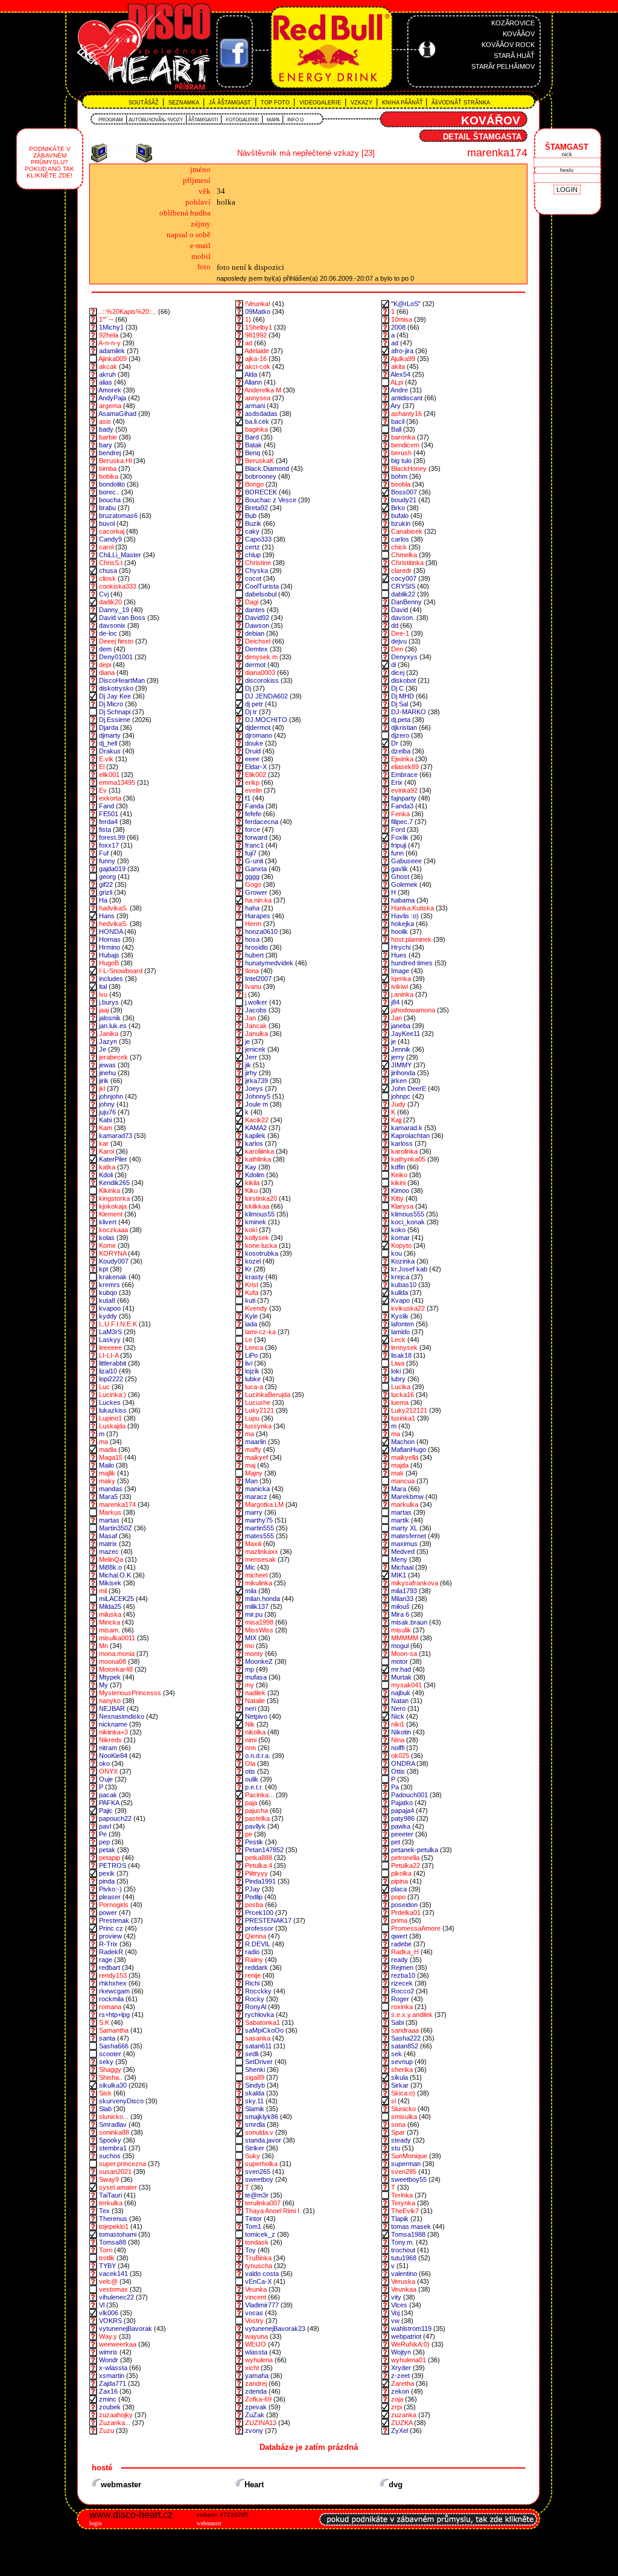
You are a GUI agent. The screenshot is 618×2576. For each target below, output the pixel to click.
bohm (399, 476)
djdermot (258, 727)
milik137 (257, 1606)
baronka (403, 437)
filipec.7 (402, 822)
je (247, 1041)
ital (103, 986)
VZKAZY (362, 103)
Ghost (400, 877)
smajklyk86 (262, 2117)
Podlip (254, 1897)
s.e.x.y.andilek (412, 2015)
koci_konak (408, 1222)
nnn (250, 1748)
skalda (255, 2093)
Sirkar (400, 2085)
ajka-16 (256, 359)
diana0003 (260, 673)
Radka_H (405, 1952)
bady (106, 429)
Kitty (397, 1198)
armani (255, 406)
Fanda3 (402, 806)
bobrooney (261, 476)
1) (248, 319)
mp (250, 1669)
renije (253, 1975)
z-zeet (400, 2376)
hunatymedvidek (269, 963)
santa (107, 2038)
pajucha (256, 1811)
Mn (104, 1646)
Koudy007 (114, 1261)
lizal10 (108, 1371)
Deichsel (258, 641)
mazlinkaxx (262, 1552)
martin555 (260, 1528)
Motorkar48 (116, 1669)
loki (396, 1371)
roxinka (402, 2007)
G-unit (254, 861)
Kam (106, 1128)
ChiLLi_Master (120, 555)
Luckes (110, 1402)
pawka (401, 1826)
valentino (404, 2274)
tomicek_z (260, 2234)
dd (395, 625)
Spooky (110, 2140)
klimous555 (408, 1214)
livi (249, 1363)
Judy (398, 1104)
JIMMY (401, 1065)
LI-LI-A (109, 1355)
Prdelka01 (406, 1913)
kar (104, 1143)
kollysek (257, 1238)
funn (397, 853)
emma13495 (117, 782)
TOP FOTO (276, 103)
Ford (398, 829)
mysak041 (406, 1685)
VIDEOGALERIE (321, 103)
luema (400, 1402)
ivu (103, 994)
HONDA (111, 932)
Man (251, 1481)
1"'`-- (106, 319)
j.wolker (256, 1002)
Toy (250, 2250)
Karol (107, 1151)
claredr (401, 570)
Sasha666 (114, 2046)
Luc (104, 1387)
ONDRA (403, 1763)
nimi (251, 1740)
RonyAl (256, 2007)
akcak (108, 366)
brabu (107, 508)
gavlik (400, 869)
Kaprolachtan (410, 1136)
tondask (257, 2242)
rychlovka (260, 2015)
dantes (255, 610)
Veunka (256, 2289)
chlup (253, 555)
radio (252, 1952)
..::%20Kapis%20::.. (128, 312)
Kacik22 (257, 1120)
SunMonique (409, 2156)
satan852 (405, 2046)
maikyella (405, 1457)
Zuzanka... (115, 2423)
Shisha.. (111, 2077)
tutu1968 (404, 2258)
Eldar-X (256, 767)
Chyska (256, 570)
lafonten (403, 1324)
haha (252, 908)
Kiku (251, 1191)
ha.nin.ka (258, 900)
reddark (256, 1967)
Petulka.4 (259, 1865)
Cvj (104, 594)
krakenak (113, 1277)
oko (104, 1763)
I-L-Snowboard (121, 971)
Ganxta (256, 869)
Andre (399, 390)
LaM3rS (110, 1332)
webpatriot (406, 2336)
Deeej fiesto (116, 641)
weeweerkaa (118, 2344)
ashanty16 (406, 414)
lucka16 (403, 1395)
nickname (113, 1724)
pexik (107, 1873)
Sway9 (109, 2179)
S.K (104, 2022)
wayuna (256, 2336)
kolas (107, 1238)
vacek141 (113, 2274)
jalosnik (110, 1018)
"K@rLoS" (406, 304)
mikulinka (259, 1583)
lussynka (258, 1426)
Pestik (254, 1842)
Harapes (258, 916)
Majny (254, 1473)
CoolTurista (262, 586)
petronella (405, 1858)
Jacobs (256, 1010)
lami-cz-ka (260, 1332)
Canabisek (407, 531)
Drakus (110, 751)
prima (399, 1920)
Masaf (108, 1536)
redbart (110, 1967)
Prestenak (114, 1920)
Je (103, 1049)
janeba (401, 1026)
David (400, 610)
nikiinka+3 (113, 1732)
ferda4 (108, 822)
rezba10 (403, 1975)
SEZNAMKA (185, 103)
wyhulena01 (409, 2360)
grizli (106, 892)
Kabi (105, 1120)
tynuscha (259, 2266)
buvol (107, 523)
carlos (400, 539)
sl (393, 2101)
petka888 (259, 1858)
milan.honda (263, 1599)
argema (110, 406)
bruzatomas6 (118, 516)
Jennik (401, 1049)
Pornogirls (114, 1905)
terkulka (111, 2203)
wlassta (256, 2352)
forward (256, 837)
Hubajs (109, 955)
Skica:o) (403, 2093)
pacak (108, 1795)
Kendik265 (114, 1183)
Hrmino (110, 947)
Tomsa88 (113, 2242)
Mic (250, 1567)
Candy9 (110, 539)
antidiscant (407, 398)
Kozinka (403, 1261)
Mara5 (108, 1497)
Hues (399, 955)
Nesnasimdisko (122, 1716)
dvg (396, 2485)
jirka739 (256, 1081)
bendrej (110, 453)
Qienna (256, 1936)
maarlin (256, 1442)
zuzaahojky (116, 2415)
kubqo (108, 1293)
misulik (401, 1630)
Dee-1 (400, 633)
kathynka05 (408, 1159)
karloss (402, 1143)
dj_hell (108, 743)
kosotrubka (262, 1253)
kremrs (110, 1285)
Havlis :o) (405, 916)
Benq (253, 453)
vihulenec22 (116, 2297)
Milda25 (110, 1606)
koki (251, 1230)
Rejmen (402, 1967)
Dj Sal (400, 704)
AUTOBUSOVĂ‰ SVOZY (156, 120)
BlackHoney (409, 468)
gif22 (106, 884)
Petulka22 (406, 1865)
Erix (397, 782)
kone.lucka (261, 1245)
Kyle (251, 1316)
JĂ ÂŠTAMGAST (231, 103)
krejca (400, 1277)
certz (253, 547)
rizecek (402, 1983)
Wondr (109, 2360)
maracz (256, 1497)
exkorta (110, 798)
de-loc (108, 633)
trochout (403, 2250)
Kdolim (255, 1175)
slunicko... (114, 2117)
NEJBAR (112, 1708)
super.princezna (123, 2164)
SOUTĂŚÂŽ (145, 103)
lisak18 (401, 1355)
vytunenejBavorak (126, 2328)
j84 (395, 1002)
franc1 (254, 845)
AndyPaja (112, 398)
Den (397, 649)
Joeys (254, 1088)
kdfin (398, 1167)
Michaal (402, 1567)
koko (398, 1230)
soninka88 (114, 2132)
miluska (110, 1614)
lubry (398, 1379)
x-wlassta (113, 2368)
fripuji (399, 845)
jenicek (255, 1049)
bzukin (401, 523)
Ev (103, 790)
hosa (252, 939)
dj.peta (401, 720)
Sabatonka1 (263, 2022)
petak (107, 1850)
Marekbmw (407, 1497)
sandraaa (405, 2030)
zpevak (256, 2407)
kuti (250, 1300)
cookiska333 (118, 586)
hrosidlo (256, 947)
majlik (107, 1473)
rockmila (111, 1999)
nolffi (398, 1748)
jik (248, 1065)
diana (107, 673)
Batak (253, 445)
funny (107, 861)
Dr (395, 743)
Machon (403, 1442)
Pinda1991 (260, 1881)
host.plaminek (411, 939)
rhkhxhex (113, 1983)
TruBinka (258, 2258)
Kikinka (110, 1191)
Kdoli (106, 1175)
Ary (396, 406)
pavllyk (255, 1826)
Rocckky (258, 1991)
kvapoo (110, 1308)
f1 (248, 798)
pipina (400, 1881)
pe (249, 1834)
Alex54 (400, 374)
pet (396, 1842)
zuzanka (404, 2415)
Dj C (397, 688)
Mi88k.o (110, 1567)
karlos (254, 1143)
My (104, 1685)
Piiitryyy (256, 1873)
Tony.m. (403, 2242)
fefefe (253, 814)
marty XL (404, 1528)
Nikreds (110, 1740)
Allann (253, 382)
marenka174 (117, 1504)
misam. (110, 1630)
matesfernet (409, 1536)
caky (252, 531)
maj (250, 1465)
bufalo (400, 516)
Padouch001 (409, 1795)
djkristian (404, 727)
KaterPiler (113, 1159)
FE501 (109, 814)
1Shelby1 (259, 327)
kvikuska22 (408, 1308)
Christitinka (407, 563)
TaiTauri (110, 2195)
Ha (103, 900)
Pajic (106, 1811)
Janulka (256, 1034)
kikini (398, 1183)
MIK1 (399, 1575)
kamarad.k (407, 1128)
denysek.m (261, 657)
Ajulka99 (403, 359)
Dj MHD (403, 696)
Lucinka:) (113, 1395)
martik (400, 1520)
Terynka (403, 2203)
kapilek (255, 1136)
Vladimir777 (262, 2305)
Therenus (113, 2219)
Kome (107, 1245)
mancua (403, 1481)
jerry (398, 1057)
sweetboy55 (409, 2179)
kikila (252, 1183)
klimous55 (260, 1214)
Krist (252, 1285)
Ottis (398, 1771)
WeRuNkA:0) (410, 2344)
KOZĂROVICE (513, 23)
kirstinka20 (261, 1198)
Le (249, 1340)
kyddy (108, 1316)
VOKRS (110, 2321)
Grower (256, 892)
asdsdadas (261, 414)
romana (110, 2007)
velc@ (108, 2281)
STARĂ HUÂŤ (514, 56)
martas (401, 1512)
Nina (398, 1740)
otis (250, 1771)
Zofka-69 (258, 2399)
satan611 (258, 2046)
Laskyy (110, 1340)
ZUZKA (402, 2423)
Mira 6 (400, 1614)
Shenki (255, 2069)
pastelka (257, 1818)
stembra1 (113, 2148)
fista (105, 829)
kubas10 (404, 1285)
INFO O (295, 120)
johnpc (401, 1096)
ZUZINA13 (261, 2423)
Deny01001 (116, 657)
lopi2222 (111, 1379)
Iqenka (401, 979)
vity (396, 2297)
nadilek (255, 1693)
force (253, 829)
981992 (256, 335)
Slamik (255, 2109)
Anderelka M (263, 390)
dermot (255, 665)
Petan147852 (264, 1850)
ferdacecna (262, 822)
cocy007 (404, 578)
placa (399, 1889)
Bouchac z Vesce (271, 500)
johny (107, 1104)
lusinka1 (403, 1418)
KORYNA (113, 1253)
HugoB (109, 963)
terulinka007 (263, 2203)
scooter (110, 2054)
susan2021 (115, 2172)
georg (107, 877)
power (108, 1913)
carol (106, 547)
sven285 (404, 2172)
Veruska (403, 2281)
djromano (259, 735)
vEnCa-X (258, 2281)
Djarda (109, 727)
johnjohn (111, 1096)
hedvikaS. (113, 924)
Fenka (400, 814)
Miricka (110, 1622)
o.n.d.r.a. (258, 1756)
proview (110, 1936)
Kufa (252, 1293)
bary (106, 445)
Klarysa (402, 1206)
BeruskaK (260, 461)
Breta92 (256, 508)
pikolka (401, 1873)
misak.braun (409, 1622)
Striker (255, 2148)
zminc (108, 2399)
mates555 (260, 1536)
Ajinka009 (113, 359)
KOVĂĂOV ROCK (508, 45)
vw (395, 2321)
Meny (399, 1559)
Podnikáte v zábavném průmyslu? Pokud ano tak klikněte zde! (49, 162)
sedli (252, 2054)
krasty (254, 1277)
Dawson (257, 625)
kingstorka (114, 1198)
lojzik (252, 1371)
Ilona (252, 971)
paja (251, 1803)
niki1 (398, 1724)
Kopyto (401, 1245)
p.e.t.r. (254, 1787)
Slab (105, 2109)
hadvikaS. (113, 908)
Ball (396, 429)
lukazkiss (113, 1410)
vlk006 (109, 2313)
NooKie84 (113, 1756)
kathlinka (258, 1159)
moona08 (113, 1661)
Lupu (252, 1418)
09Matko (258, 312)
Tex (104, 2211)
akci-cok (258, 366)
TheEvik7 (405, 2211)
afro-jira (402, 351)
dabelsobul (261, 594)
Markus (110, 1512)
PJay (253, 1889)
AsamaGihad (117, 414)
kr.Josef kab (409, 1269)
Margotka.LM (264, 1504)
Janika (109, 1034)
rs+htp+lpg (114, 2015)
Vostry (254, 2321)
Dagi (252, 602)
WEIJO (256, 2344)
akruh (107, 374)
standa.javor (263, 2140)
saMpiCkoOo (264, 2030)
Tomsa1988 (408, 2234)
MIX (251, 1638)
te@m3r (257, 2195)
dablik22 (403, 594)
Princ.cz (111, 1928)
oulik (252, 1779)
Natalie (255, 1701)
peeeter (402, 1834)
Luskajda (112, 1426)
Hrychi (401, 947)
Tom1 (253, 2226)
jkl (102, 1088)
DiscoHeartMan (122, 680)
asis (105, 421)
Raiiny (254, 1960)
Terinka (402, 2195)
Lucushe (258, 1402)
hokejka (403, 924)
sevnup (402, 2062)
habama (403, 900)
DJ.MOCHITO (266, 720)
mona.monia (117, 1654)
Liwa (398, 1363)
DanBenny (406, 602)
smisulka (404, 2117)
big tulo (401, 461)
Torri (106, 2250)
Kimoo (400, 1191)
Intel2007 (258, 979)
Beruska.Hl (115, 461)
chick (399, 547)
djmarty (110, 735)
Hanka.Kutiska (413, 908)
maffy (253, 1449)
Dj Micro (111, 704)
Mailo (107, 1465)
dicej (398, 673)
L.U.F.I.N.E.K (118, 1324)
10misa (402, 319)
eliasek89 (405, 767)
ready (400, 1960)
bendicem (405, 445)
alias (106, 382)
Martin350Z (116, 1528)
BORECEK (261, 492)
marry (254, 1512)
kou (397, 1253)
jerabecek (113, 1057)
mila (251, 1591)
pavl (105, 1826)
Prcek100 (259, 1913)
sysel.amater (118, 2187)
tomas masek (411, 2226)
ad (249, 343)
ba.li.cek (257, 421)
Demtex (256, 649)
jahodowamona (413, 1010)
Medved (403, 1552)
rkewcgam (114, 1991)
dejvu (399, 641)
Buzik (253, 523)
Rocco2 (403, 1991)
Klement (111, 1214)
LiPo (251, 1355)
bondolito (112, 484)
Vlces (399, 2305)
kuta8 (107, 1300)
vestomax (113, 2289)
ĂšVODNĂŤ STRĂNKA (460, 103)
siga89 (255, 2077)
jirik (104, 1081)
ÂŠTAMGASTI (204, 120)
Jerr (251, 1057)
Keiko (399, 1175)
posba (254, 1905)
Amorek (110, 390)
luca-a (254, 1387)
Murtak (401, 1677)
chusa (108, 570)
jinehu (107, 1073)
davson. (403, 618)
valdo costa (262, 2274)
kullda (400, 1293)
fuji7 (251, 853)
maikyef (256, 1457)
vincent (256, 2297)
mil (103, 1591)
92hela (109, 335)
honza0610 (261, 932)
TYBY (107, 2266)
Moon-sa (404, 1654)
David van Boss (122, 618)
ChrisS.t (111, 563)
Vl (102, 2305)
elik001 (109, 775)
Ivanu (253, 986)
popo (398, 1897)
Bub (251, 516)
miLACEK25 (116, 1599)
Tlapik (400, 2219)
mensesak (260, 1559)
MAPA (274, 120)
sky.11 (254, 2101)
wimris (108, 2352)
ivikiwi (400, 986)
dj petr (255, 704)
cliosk (107, 578)
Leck (398, 1340)
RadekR (111, 1952)
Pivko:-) (110, 1889)
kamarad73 (116, 1136)
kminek (256, 1222)
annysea (258, 398)
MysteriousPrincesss (130, 1693)
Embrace (404, 775)
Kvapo (400, 1300)
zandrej (256, 2383)
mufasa (256, 1677)
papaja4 (403, 1811)
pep (104, 1842)
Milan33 (402, 1599)
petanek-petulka (415, 1850)
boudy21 (404, 500)
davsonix (112, 625)
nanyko (110, 1701)
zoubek (110, 2407)
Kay (251, 1167)
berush (401, 453)
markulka (405, 1504)
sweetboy (259, 2179)
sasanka (258, 2038)
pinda (107, 1881)
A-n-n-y (110, 343)
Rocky (255, 1999)
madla (108, 1449)
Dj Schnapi (115, 712)
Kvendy (256, 1308)
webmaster (121, 2485)
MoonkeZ (259, 1661)
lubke (253, 1379)
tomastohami (118, 2234)
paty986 (403, 1818)
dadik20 (110, 602)
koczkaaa (113, 1230)
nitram (108, 1748)
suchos (110, 2156)
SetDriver (259, 2062)
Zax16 (108, 2391)
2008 (398, 327)
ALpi (397, 382)
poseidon (404, 1905)
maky (107, 1481)
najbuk (401, 1693)
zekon (400, 2391)
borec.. (109, 492)
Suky (253, 2156)
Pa (395, 1787)
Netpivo (256, 1716)
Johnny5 (258, 1096)
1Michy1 (111, 327)
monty (254, 1654)
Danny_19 (114, 610)
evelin (253, 790)
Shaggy (110, 2069)
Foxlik (400, 837)
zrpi (397, 2407)
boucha (110, 500)
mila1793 (404, 1591)
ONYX (108, 1771)
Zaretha (403, 2383)
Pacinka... (260, 1795)
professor (259, 1928)
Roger (400, 1999)
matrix (108, 1544)
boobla (401, 484)
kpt (104, 1269)
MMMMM (405, 1638)
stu (396, 2148)
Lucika (401, 1387)
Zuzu (107, 2431)
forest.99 (112, 837)
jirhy (251, 1073)
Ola (250, 1763)
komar (400, 1238)
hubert (254, 955)
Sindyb (255, 2085)
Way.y (108, 2336)
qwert (399, 1936)
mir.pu (254, 1614)
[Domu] (115, 91)
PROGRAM (112, 120)
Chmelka (404, 555)
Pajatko (402, 1803)
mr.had (401, 1669)
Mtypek (110, 1677)
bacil (398, 421)
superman (406, 2164)
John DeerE (409, 1088)
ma (250, 1434)
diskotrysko (116, 688)
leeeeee (110, 1347)
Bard (252, 437)
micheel (256, 1575)
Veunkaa (404, 2289)
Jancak (256, 1026)
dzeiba (401, 751)
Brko (398, 508)
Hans (107, 916)
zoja (397, 2399)
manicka (257, 1489)
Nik (250, 1724)
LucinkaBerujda (268, 1395)
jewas (107, 1065)
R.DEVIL (258, 1944)
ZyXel (400, 2431)
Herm (253, 924)
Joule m (256, 1104)
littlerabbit (113, 1363)
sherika (402, 2069)
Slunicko (403, 2109)
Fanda (254, 806)
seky (106, 2062)
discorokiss (262, 680)
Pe (103, 1834)
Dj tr (251, 712)
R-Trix (108, 1944)
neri (250, 1708)
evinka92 (404, 790)
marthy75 (259, 1520)
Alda (251, 374)
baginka (256, 429)
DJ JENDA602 (266, 696)
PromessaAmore (416, 1928)
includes (111, 979)
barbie (108, 437)
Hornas (110, 939)
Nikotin (401, 1732)
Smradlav (113, 2124)
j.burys (109, 1002)
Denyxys (404, 657)
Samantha (114, 2030)
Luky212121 (409, 1410)
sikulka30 (113, 2085)
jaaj (104, 1010)
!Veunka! (258, 304)
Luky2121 (260, 1410)
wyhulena (259, 2360)
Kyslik (400, 1316)
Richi (252, 1983)
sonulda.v (259, 2132)
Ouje (106, 1779)
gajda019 (112, 869)
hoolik (400, 932)
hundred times (412, 963)
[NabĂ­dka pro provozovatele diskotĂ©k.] (428, 2532)
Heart (254, 2485)
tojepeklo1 (114, 2226)
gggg (252, 877)
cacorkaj (112, 531)
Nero (398, 1708)
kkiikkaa (257, 1206)
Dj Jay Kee (115, 696)
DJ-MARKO (409, 712)
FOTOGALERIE (243, 120)
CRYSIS (403, 586)
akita (398, 366)
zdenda (256, 2391)
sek (397, 2054)
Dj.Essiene (115, 720)
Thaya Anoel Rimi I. (273, 2211)
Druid (253, 751)
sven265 (258, 2172)
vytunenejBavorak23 (275, 2328)
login (96, 2523)
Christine (258, 563)
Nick (398, 1716)
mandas (111, 1489)
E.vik (106, 759)
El (102, 767)
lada (251, 1324)
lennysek (404, 1347)
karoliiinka (260, 1151)
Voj (395, 2313)
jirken (399, 1081)
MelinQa (111, 1559)
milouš (400, 1606)
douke (254, 743)
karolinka (404, 1151)
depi (105, 665)
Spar (398, 2132)
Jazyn (108, 1041)
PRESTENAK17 (268, 1920)
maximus (404, 1544)
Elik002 (256, 775)
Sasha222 (406, 2038)
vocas (254, 2313)
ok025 (400, 1756)
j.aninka (402, 994)
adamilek (112, 351)
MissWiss (259, 1630)
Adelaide (257, 351)
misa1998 (259, 1622)
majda (400, 1465)
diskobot (403, 680)
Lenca (254, 1347)
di (393, 665)
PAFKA (109, 1803)
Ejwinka (402, 759)
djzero (400, 735)
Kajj (396, 1120)
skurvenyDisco (121, 2101)
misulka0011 (117, 1638)
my (250, 1685)
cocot (253, 578)
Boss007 (404, 492)
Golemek (404, 884)
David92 (257, 618)
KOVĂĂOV (519, 34)
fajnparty (404, 798)
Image (400, 971)
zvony (254, 2431)
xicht (252, 2368)
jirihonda (403, 1073)
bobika (109, 476)
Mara (399, 1489)
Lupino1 (110, 1418)
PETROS (113, 1865)
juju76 (107, 1112)
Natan (400, 1701)
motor (400, 1661)
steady (401, 2140)
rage (106, 1960)
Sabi (397, 2022)
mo (250, 1646)
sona (398, 2124)
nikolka (255, 1732)
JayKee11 (406, 1034)
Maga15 (111, 1457)
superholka (261, 2164)
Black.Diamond (267, 468)
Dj (249, 688)
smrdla (255, 2124)
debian (255, 633)
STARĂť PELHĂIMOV (503, 66)
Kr (248, 1269)
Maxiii (253, 1544)
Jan (250, 1018)
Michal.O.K (115, 1575)
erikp (252, 782)
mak (397, 1473)
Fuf (104, 853)
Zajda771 (113, 2383)
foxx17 (109, 845)
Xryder (401, 2368)
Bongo (255, 484)
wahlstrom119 (411, 2328)
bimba (108, 468)
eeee (252, 759)
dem (105, 649)
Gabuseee (406, 861)
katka (107, 1167)
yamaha (257, 2376)
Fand (107, 806)
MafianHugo (409, 1449)
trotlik (107, 2258)
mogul (400, 1646)
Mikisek (110, 1583)
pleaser (110, 1897)
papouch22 (115, 1818)
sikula (400, 2077)
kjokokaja (113, 1206)
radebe (401, 1944)
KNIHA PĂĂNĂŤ (402, 103)
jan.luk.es (113, 1026)
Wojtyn (401, 2352)
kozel (253, 1261)
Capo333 (258, 539)
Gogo (253, 884)
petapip (110, 1858)
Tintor (253, 2219)
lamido (400, 1332)
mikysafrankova (415, 1583)
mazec (109, 1552)
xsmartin (112, 2376)
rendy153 (113, 1975)
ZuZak (255, 2415)
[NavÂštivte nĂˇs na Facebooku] (234, 66)
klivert (108, 1222)
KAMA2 (256, 1128)
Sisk (105, 2093)
